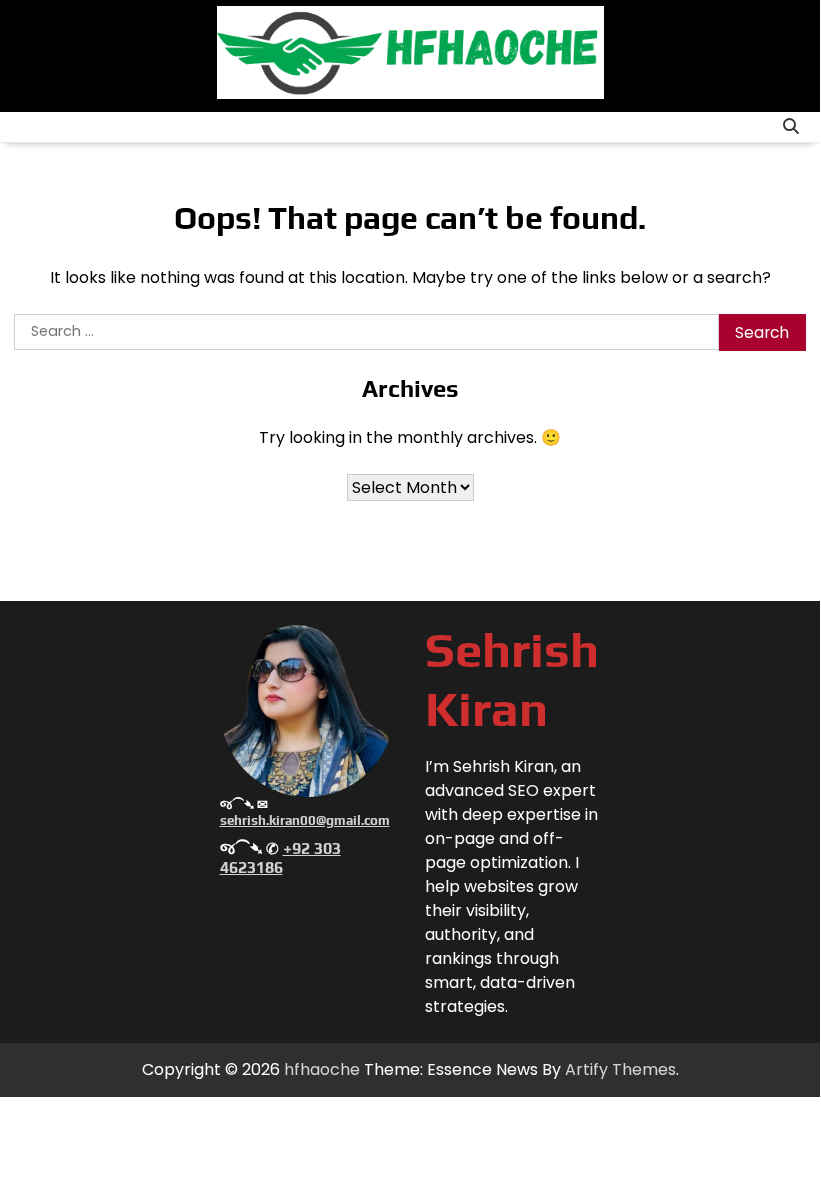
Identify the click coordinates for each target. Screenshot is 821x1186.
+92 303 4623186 (280, 858)
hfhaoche (322, 1069)
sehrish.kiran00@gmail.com (305, 820)
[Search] (791, 127)
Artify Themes (620, 1069)
